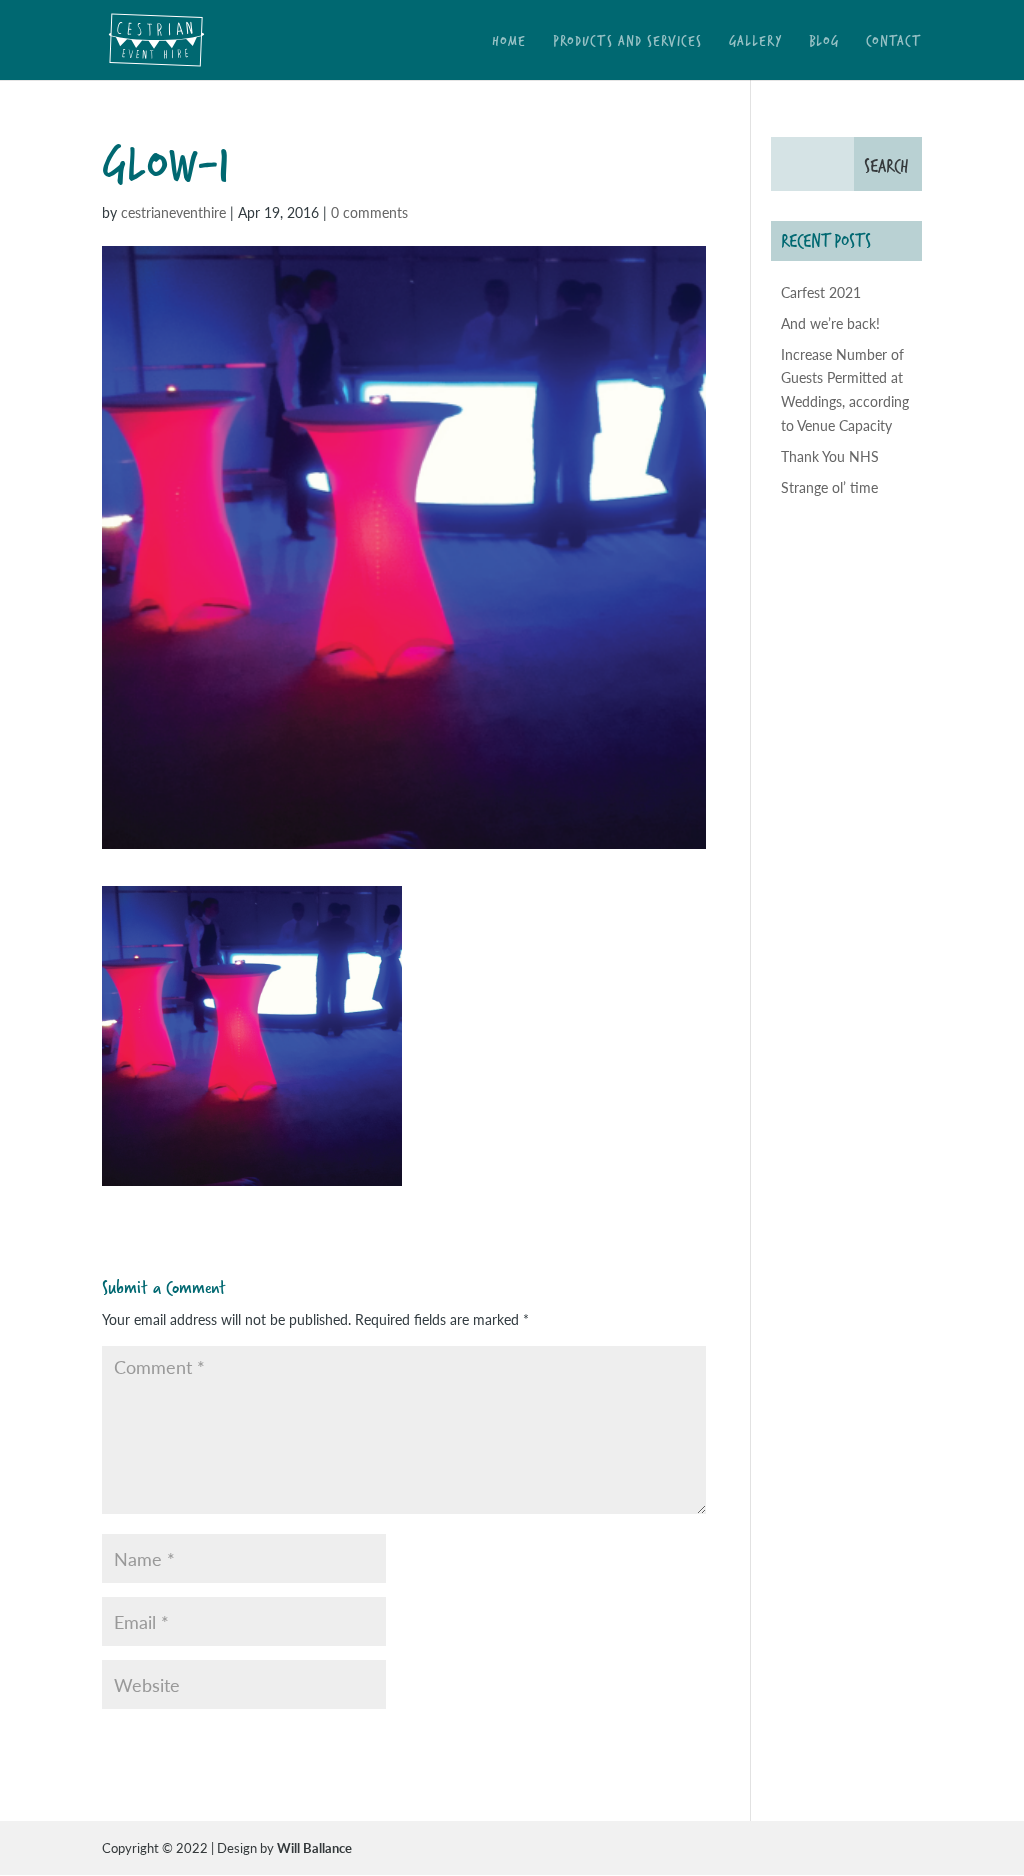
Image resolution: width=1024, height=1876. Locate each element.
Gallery (755, 42)
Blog (824, 42)
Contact (894, 42)
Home (509, 42)
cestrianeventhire (173, 212)
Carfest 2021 (821, 292)
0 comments (369, 212)
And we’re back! (830, 323)
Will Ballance (314, 1847)
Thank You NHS (830, 456)
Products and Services (627, 42)
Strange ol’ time (829, 487)
